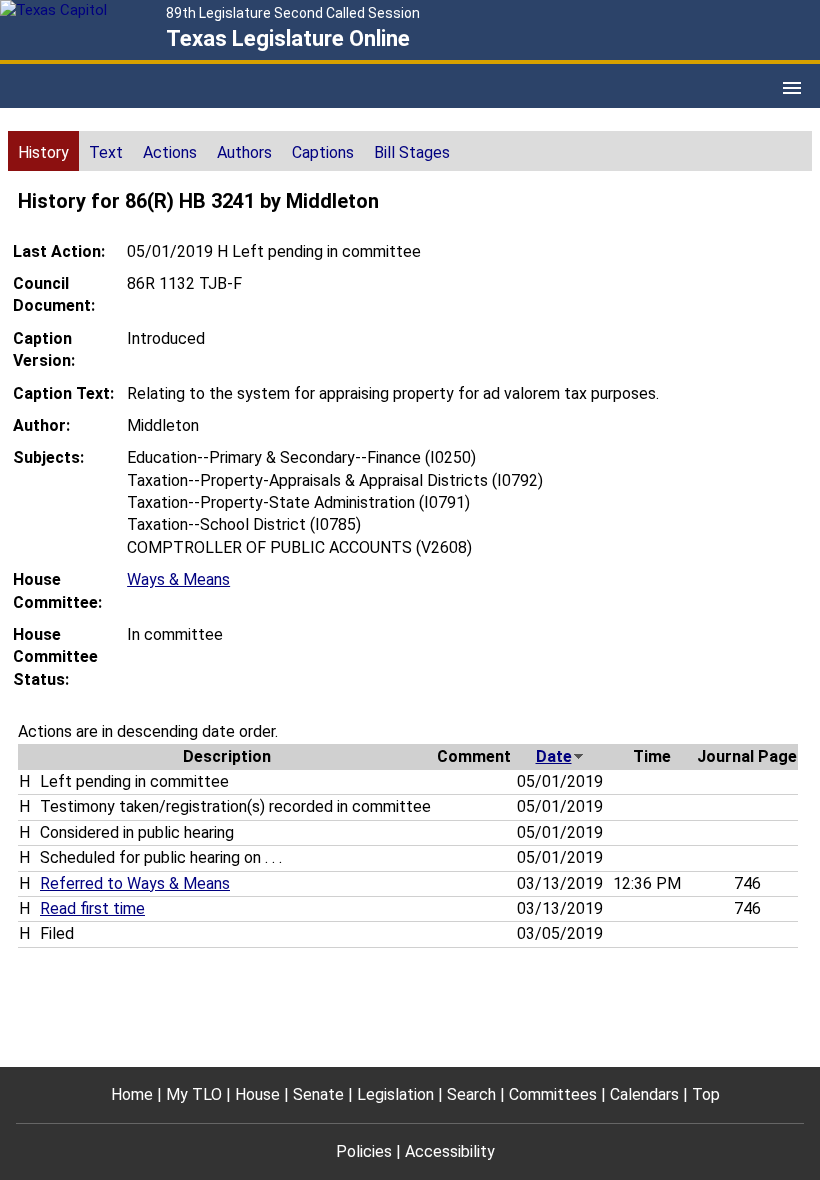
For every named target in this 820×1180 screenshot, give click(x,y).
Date (554, 756)
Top (706, 1094)
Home (132, 1094)
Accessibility (450, 1151)
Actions (170, 152)
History (43, 152)
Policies (364, 1151)
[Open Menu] (792, 88)
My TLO (194, 1094)
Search (471, 1094)
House (257, 1094)
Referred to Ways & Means (135, 883)
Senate (318, 1094)
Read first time (92, 908)
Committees (553, 1094)
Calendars (644, 1094)
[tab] (43, 151)
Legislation (395, 1094)
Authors (244, 152)
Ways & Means (178, 579)
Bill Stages (412, 152)
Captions (323, 152)
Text (106, 152)
